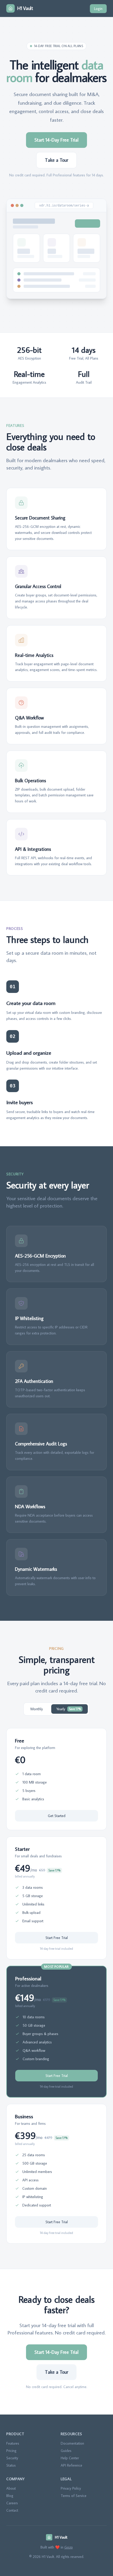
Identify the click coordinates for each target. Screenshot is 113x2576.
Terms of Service (74, 2496)
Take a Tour (56, 160)
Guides (66, 2451)
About (11, 2488)
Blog (10, 2496)
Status (11, 2465)
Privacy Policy (71, 2488)
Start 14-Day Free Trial (56, 140)
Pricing (11, 2451)
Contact (12, 2510)
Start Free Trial (57, 1938)
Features (13, 2443)
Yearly (69, 1709)
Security (12, 2458)
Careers (12, 2503)
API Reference (71, 2465)
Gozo (69, 2547)
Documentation (72, 2443)
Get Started (57, 1816)
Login (98, 9)
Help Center (70, 2458)
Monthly (37, 1709)
